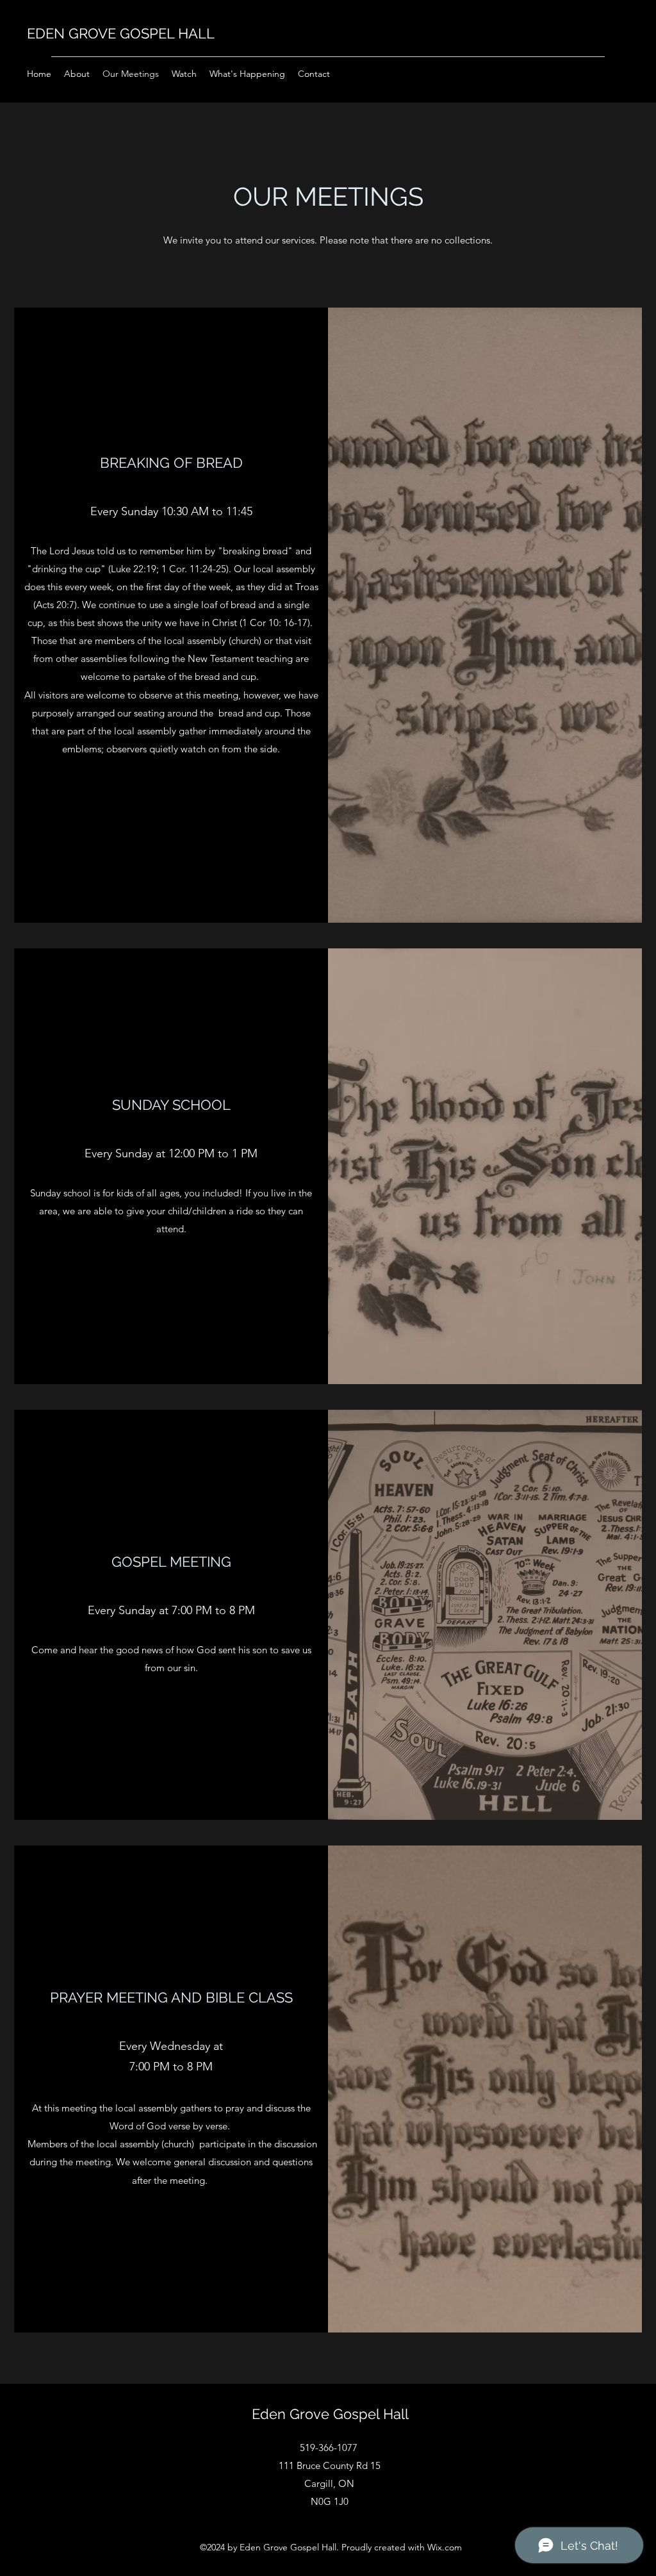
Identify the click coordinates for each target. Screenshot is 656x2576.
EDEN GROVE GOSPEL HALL (121, 33)
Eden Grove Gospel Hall (330, 2414)
